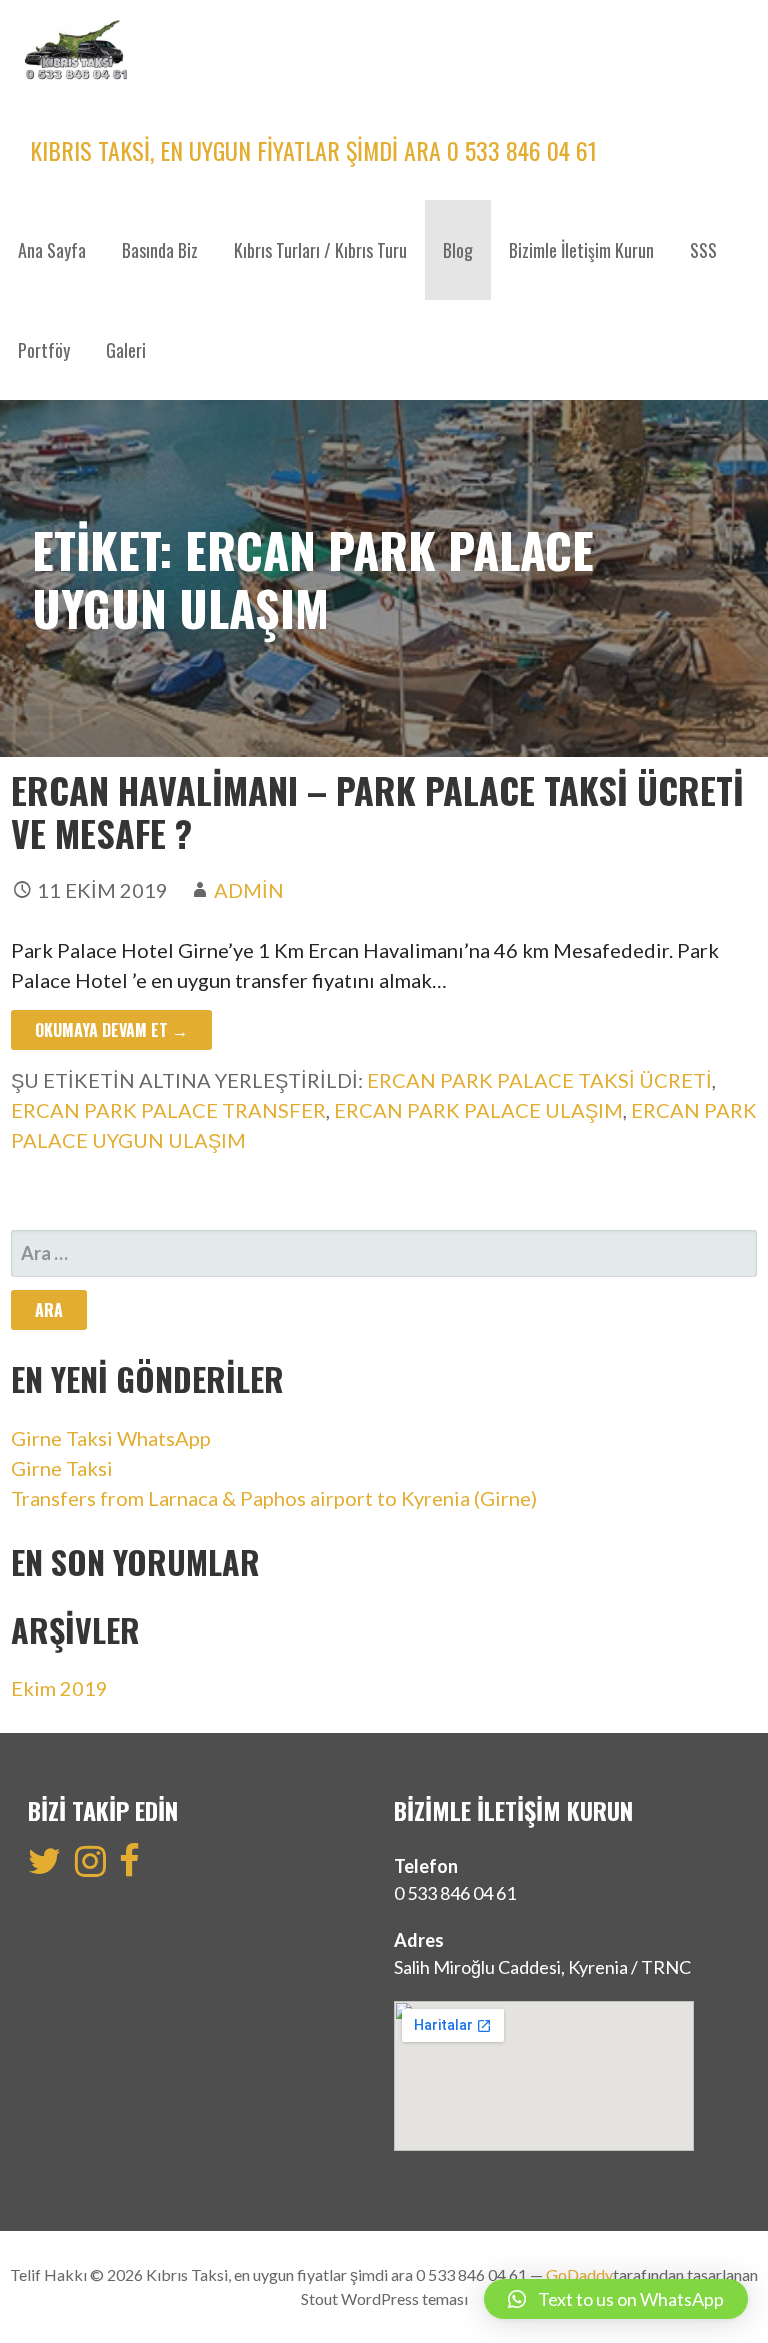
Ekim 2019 (59, 1688)
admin (249, 890)
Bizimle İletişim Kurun (581, 250)
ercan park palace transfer (168, 1110)
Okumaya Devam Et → (111, 1030)
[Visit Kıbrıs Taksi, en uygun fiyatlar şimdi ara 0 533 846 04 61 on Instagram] (90, 1867)
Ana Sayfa (52, 250)
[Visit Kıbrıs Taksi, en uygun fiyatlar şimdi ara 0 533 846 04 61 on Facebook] (129, 1867)
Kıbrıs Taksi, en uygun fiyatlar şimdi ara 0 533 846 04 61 (313, 150)
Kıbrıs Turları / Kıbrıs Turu (320, 250)
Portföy (44, 350)
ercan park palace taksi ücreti (539, 1080)
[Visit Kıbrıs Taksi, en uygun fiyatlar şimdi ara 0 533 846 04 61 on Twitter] (44, 1867)
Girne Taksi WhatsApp (111, 1438)
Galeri (126, 350)
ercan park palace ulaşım (478, 1110)
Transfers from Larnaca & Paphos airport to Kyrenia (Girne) (274, 1498)
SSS (703, 250)
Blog (458, 250)
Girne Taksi (62, 1468)
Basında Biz (160, 250)
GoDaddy (579, 2274)
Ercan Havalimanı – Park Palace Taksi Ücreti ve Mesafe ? (377, 811)
